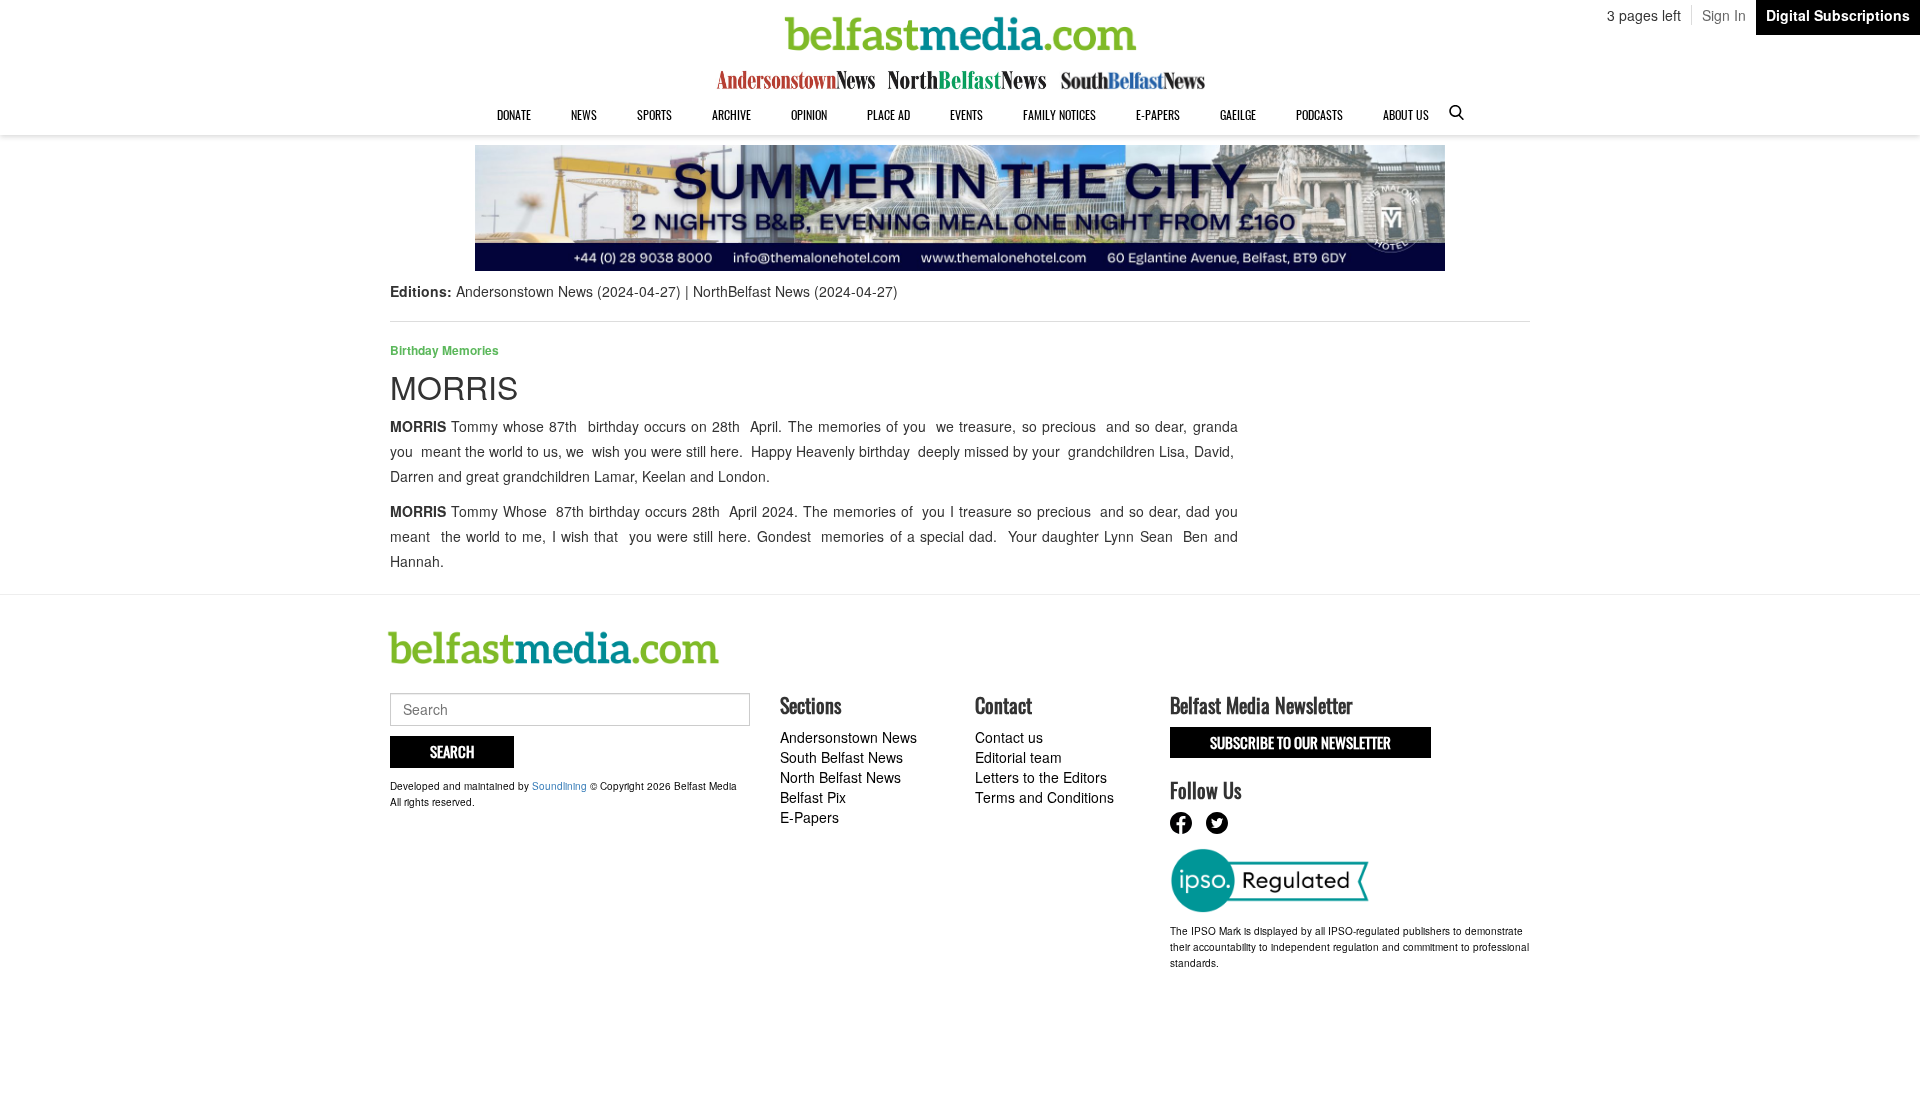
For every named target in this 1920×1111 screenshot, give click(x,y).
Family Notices (1059, 114)
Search (452, 751)
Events (966, 114)
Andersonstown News (848, 737)
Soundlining (559, 786)
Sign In (1724, 15)
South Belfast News (841, 757)
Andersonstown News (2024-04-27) (568, 291)
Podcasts (1319, 114)
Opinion (809, 114)
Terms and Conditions (1044, 797)
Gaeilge (1238, 114)
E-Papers (1158, 114)
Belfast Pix (813, 797)
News (584, 114)
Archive (731, 114)
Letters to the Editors (1041, 777)
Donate (514, 114)
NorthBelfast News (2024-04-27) (795, 291)
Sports (654, 114)
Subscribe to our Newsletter (1300, 742)
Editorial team (1018, 757)
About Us (1406, 114)
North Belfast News (840, 777)
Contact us (1009, 737)
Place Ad (888, 114)
